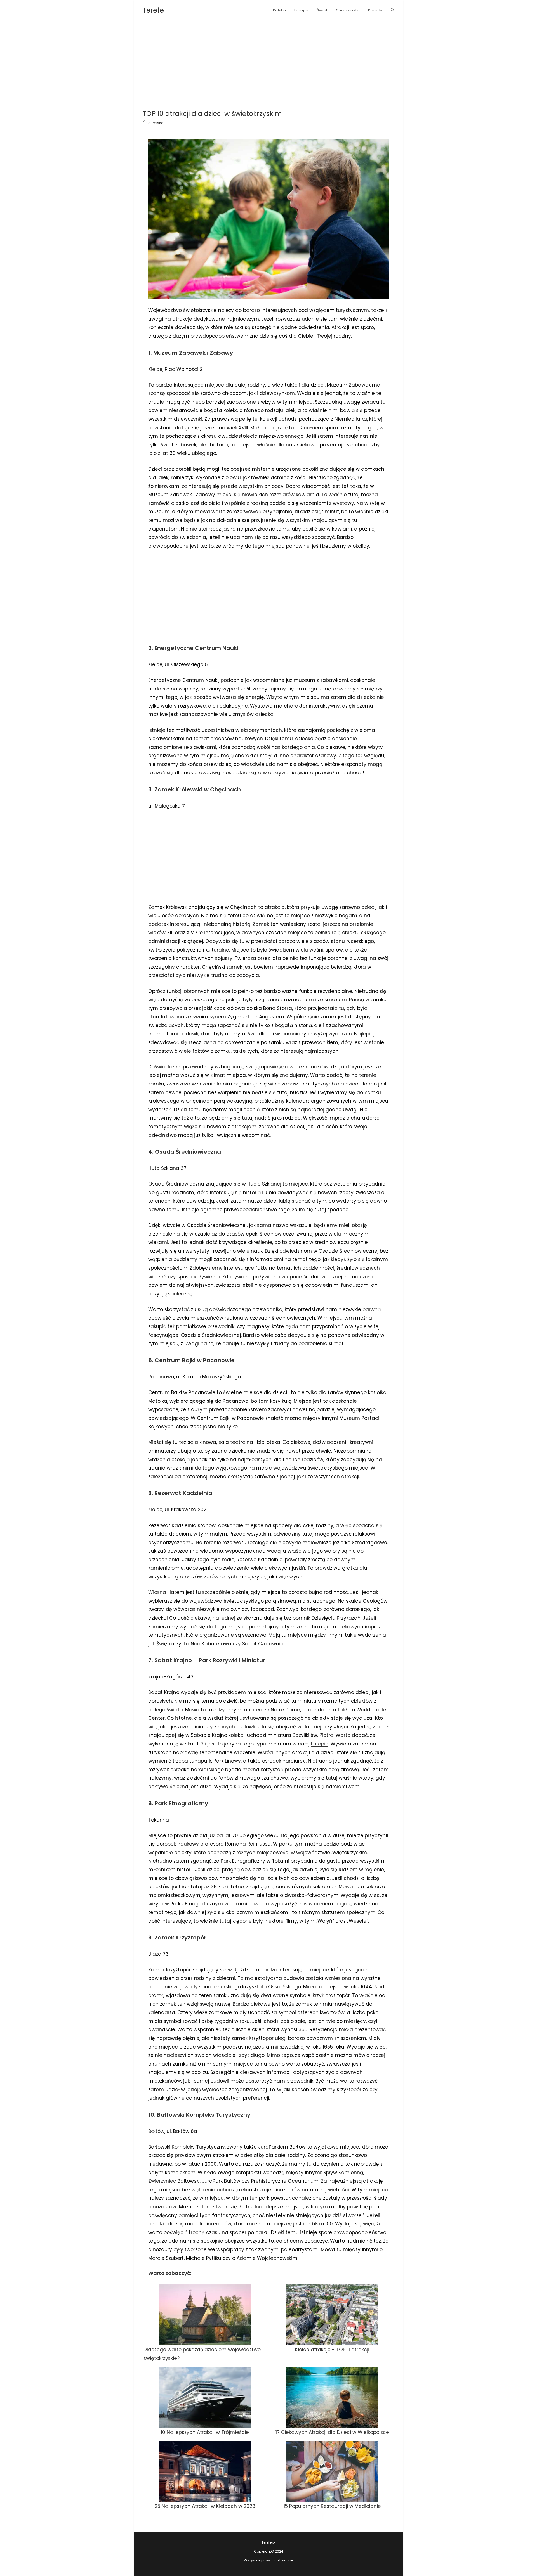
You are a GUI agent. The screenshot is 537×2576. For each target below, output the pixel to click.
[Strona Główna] (144, 123)
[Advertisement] (268, 63)
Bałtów (156, 2131)
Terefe (153, 10)
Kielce (155, 369)
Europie (320, 1744)
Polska (158, 123)
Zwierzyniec (162, 2181)
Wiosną (157, 1592)
